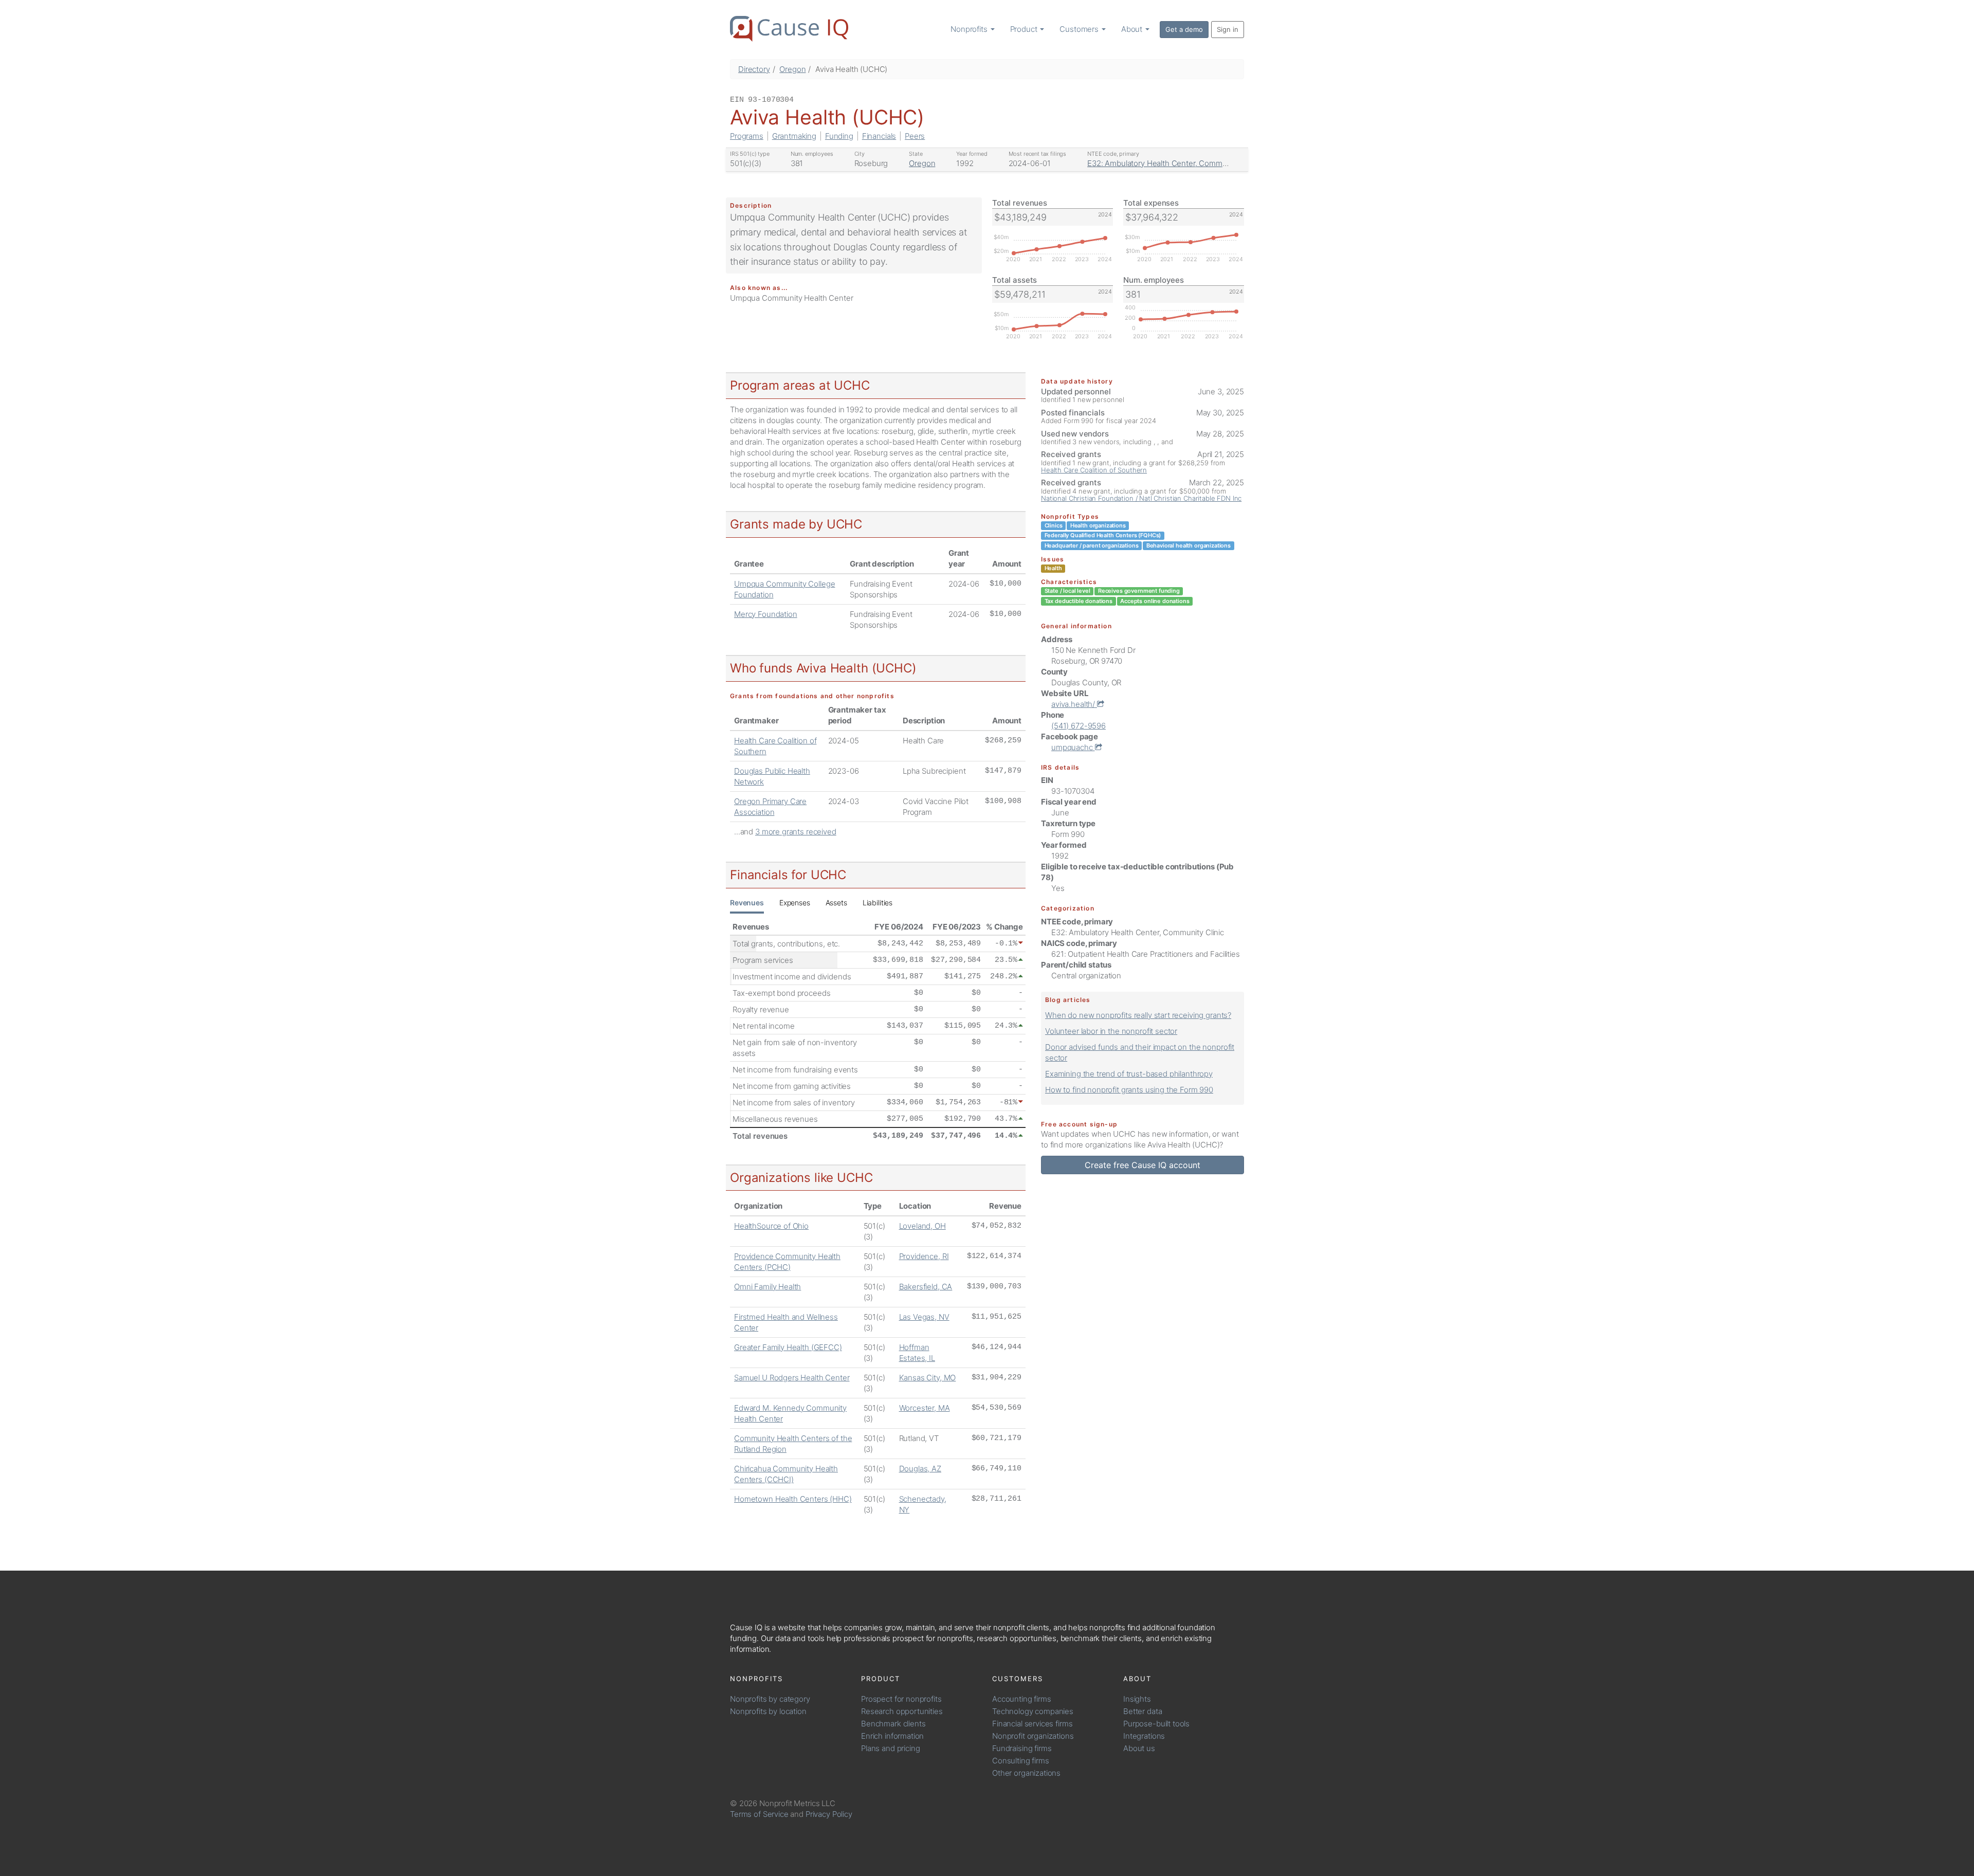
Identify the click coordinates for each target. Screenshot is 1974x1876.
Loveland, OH (922, 1226)
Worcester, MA (925, 1408)
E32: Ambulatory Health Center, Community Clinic (1174, 163)
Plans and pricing (890, 1748)
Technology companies (1033, 1711)
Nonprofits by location (768, 1711)
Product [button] (1025, 29)
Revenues (747, 903)
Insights (1137, 1699)
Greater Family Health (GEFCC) (788, 1347)
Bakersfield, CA (926, 1287)
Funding (839, 136)
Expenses (795, 903)
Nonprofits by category (770, 1699)
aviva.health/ (1074, 704)
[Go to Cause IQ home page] (789, 29)
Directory (754, 69)
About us (1139, 1748)
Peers (915, 136)
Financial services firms (1032, 1724)
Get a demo (1184, 29)
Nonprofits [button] (970, 29)
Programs (747, 136)
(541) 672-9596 (1079, 726)
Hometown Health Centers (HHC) (793, 1499)
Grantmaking (794, 136)
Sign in (1228, 29)
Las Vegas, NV (924, 1317)
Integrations (1144, 1736)
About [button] (1133, 29)
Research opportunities (902, 1711)
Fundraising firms (1022, 1748)
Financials (879, 136)
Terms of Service (759, 1814)
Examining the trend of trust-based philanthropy (1129, 1074)
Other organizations (1026, 1773)
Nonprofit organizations (1033, 1736)
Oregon (792, 69)
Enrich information (892, 1736)
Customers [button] (1080, 29)
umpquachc (1073, 747)
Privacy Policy (829, 1814)
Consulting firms (1021, 1761)
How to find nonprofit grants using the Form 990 (1129, 1090)
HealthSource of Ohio (771, 1226)
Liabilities (878, 903)
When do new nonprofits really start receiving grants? (1138, 1015)
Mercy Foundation (766, 614)
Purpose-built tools (1156, 1724)
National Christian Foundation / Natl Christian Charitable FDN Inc (1141, 498)
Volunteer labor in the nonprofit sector (1111, 1031)
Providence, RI (924, 1256)
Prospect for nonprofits (901, 1699)
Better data (1143, 1711)
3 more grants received (796, 832)
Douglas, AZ (920, 1469)
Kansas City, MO (928, 1378)
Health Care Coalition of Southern (1094, 470)
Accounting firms (1022, 1699)
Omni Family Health (767, 1287)
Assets (836, 903)
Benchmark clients (893, 1724)
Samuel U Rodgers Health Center (792, 1378)
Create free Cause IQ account (1143, 1165)
